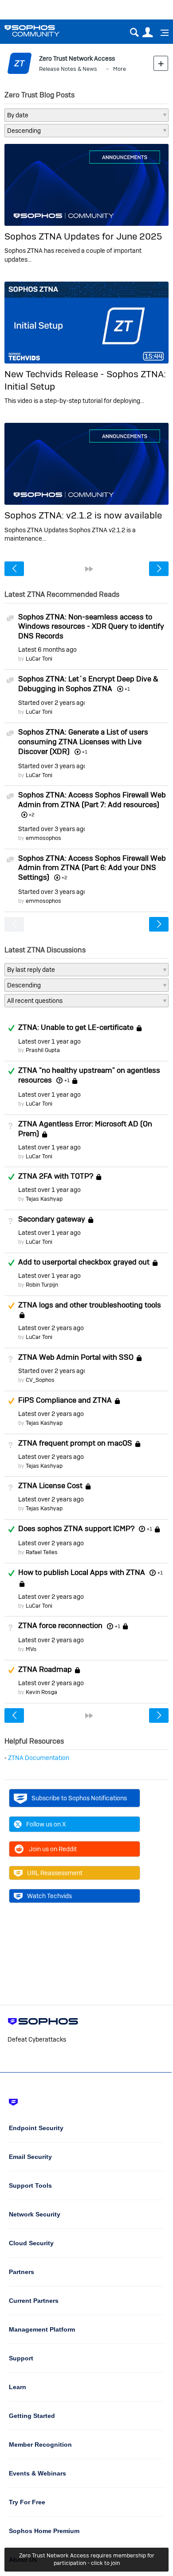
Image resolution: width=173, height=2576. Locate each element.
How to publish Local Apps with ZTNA (82, 1572)
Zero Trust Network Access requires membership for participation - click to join (87, 2559)
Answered (11, 1028)
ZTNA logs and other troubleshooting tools (90, 1305)
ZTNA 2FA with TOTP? (56, 1176)
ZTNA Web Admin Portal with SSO (76, 1357)
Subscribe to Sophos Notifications (79, 1798)
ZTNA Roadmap (45, 1669)
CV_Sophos (40, 1380)
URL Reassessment (55, 1873)
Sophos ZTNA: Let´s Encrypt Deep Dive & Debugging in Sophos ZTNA (88, 684)
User (147, 33)
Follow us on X (46, 1824)
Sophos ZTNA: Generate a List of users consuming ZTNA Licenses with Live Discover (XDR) (83, 742)
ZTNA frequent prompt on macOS (75, 1443)
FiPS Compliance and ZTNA (65, 1400)
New (161, 63)
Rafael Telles (42, 1552)
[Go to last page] (89, 569)
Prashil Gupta (43, 1050)
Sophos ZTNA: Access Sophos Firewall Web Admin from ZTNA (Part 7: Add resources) (92, 800)
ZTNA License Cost (50, 1486)
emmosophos (43, 838)
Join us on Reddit (53, 1849)
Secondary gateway (52, 1219)
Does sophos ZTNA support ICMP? (76, 1528)
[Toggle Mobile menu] (161, 33)
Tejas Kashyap (44, 1199)
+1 (67, 1080)
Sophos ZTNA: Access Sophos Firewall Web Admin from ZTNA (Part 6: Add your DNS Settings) (92, 868)
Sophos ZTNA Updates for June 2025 (83, 236)
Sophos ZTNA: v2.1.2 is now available (83, 515)
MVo (31, 1649)
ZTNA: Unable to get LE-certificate (76, 1028)
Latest (47, 650)
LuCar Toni (39, 659)
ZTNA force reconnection (60, 1626)
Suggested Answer (11, 1306)
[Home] (43, 31)
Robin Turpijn (42, 1285)
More (120, 69)
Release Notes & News (68, 69)
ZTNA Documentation (39, 1758)
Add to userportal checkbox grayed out (84, 1262)
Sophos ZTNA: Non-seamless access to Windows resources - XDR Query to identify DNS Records (91, 627)
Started (51, 703)
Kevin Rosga (41, 1692)
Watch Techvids (49, 1896)
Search (134, 33)
